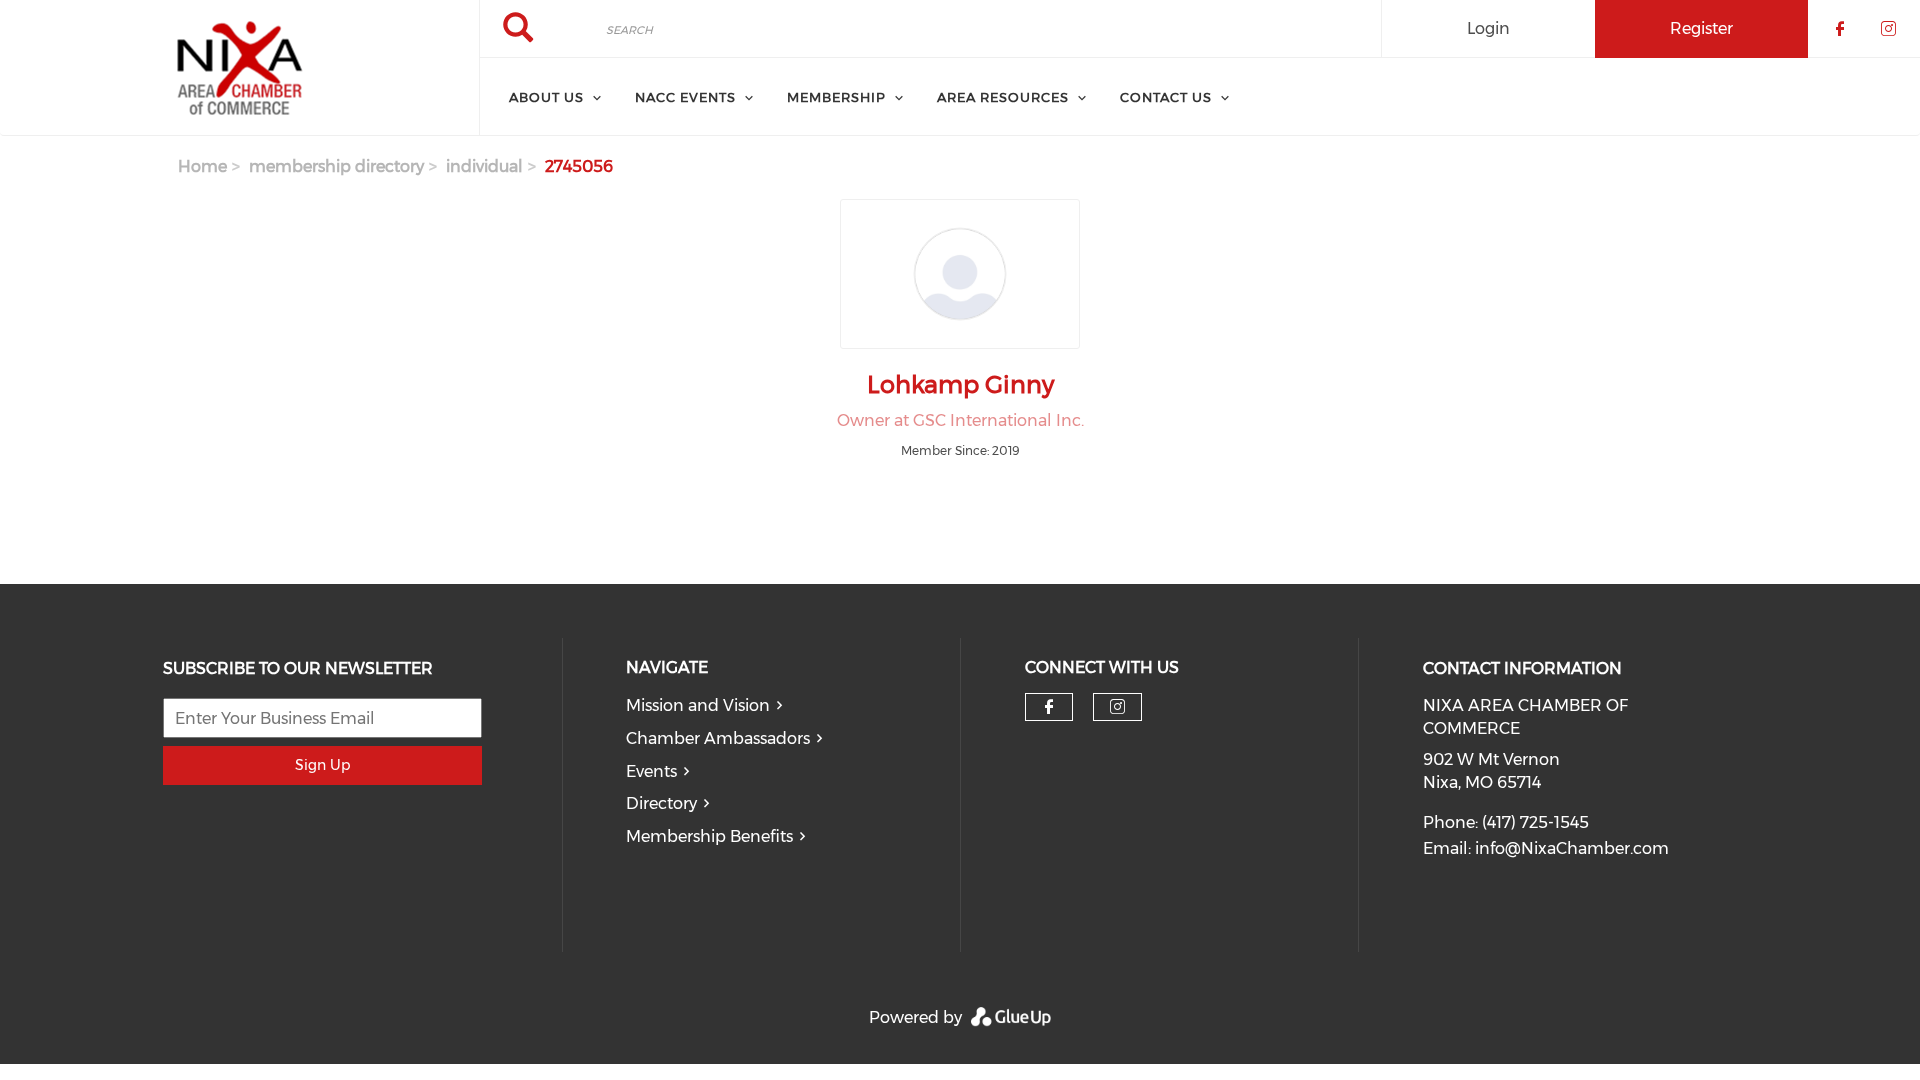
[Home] (239, 68)
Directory (661, 803)
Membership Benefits (709, 836)
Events (651, 771)
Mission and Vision (698, 705)
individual (484, 166)
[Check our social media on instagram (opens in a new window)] (1117, 707)
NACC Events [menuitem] (685, 97)
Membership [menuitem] (836, 97)
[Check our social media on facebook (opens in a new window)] (1049, 707)
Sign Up (322, 765)
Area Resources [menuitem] (1003, 97)
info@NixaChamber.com (1572, 848)
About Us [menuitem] (546, 97)
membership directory (336, 166)
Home (202, 166)
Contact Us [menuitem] (1166, 97)
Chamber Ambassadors (718, 738)
